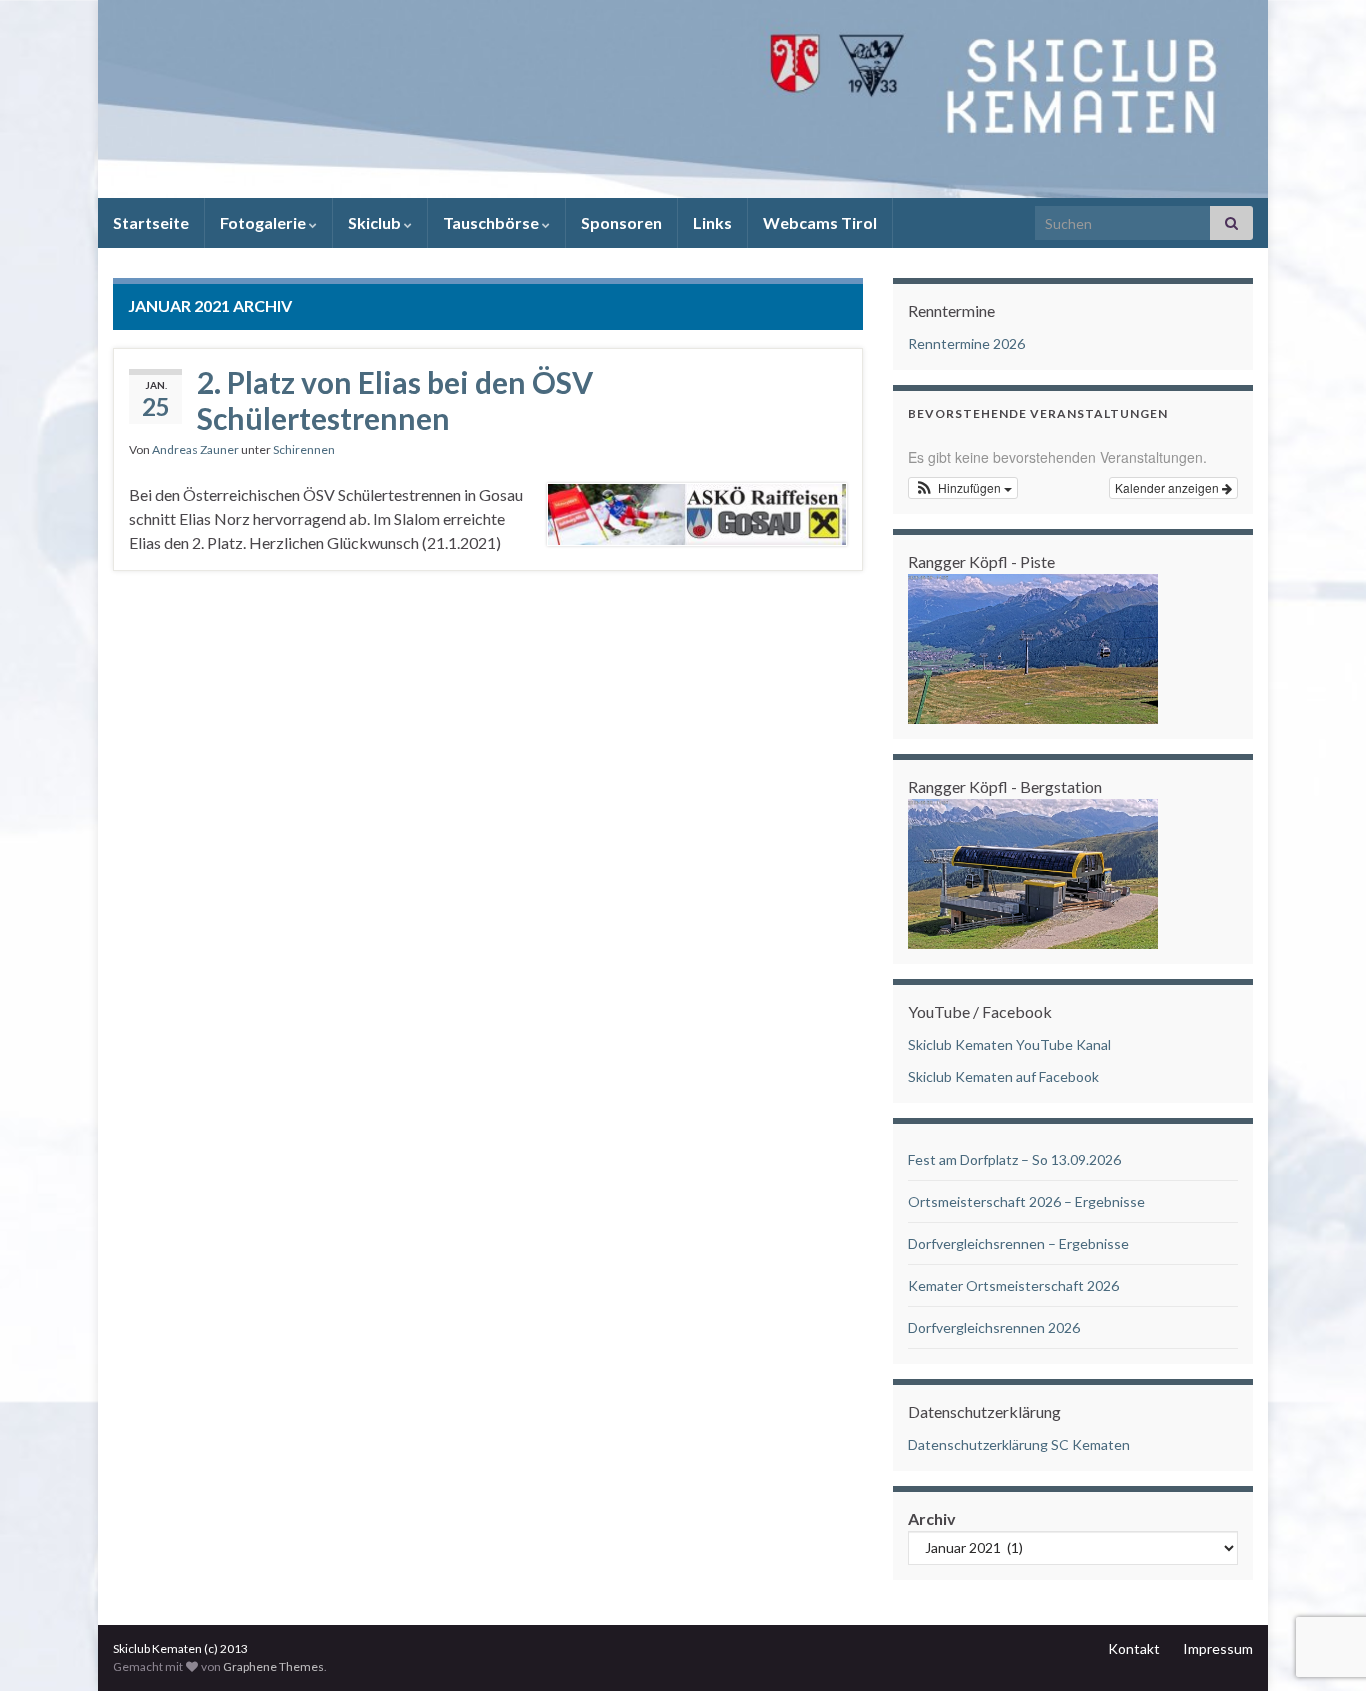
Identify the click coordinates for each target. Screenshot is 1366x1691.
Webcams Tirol (820, 222)
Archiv (932, 1518)
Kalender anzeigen (1168, 487)
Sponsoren (621, 222)
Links (712, 222)
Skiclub (376, 222)
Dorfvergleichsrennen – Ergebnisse (1018, 1243)
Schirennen (304, 449)
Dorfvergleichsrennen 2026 (994, 1327)
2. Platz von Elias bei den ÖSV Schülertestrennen (395, 400)
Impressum (1218, 1648)
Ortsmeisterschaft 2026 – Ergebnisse (1026, 1201)
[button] (963, 488)
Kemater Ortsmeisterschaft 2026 (1013, 1285)
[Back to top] (1321, 1572)
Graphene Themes (273, 1666)
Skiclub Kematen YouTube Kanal (1009, 1044)
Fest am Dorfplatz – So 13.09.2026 (1014, 1159)
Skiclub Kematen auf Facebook (1003, 1076)
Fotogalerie (264, 222)
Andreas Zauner (195, 449)
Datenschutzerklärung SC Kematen (1019, 1444)
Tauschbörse (492, 222)
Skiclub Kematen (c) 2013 (180, 1648)
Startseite (151, 222)
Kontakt (1134, 1648)
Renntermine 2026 (966, 343)
